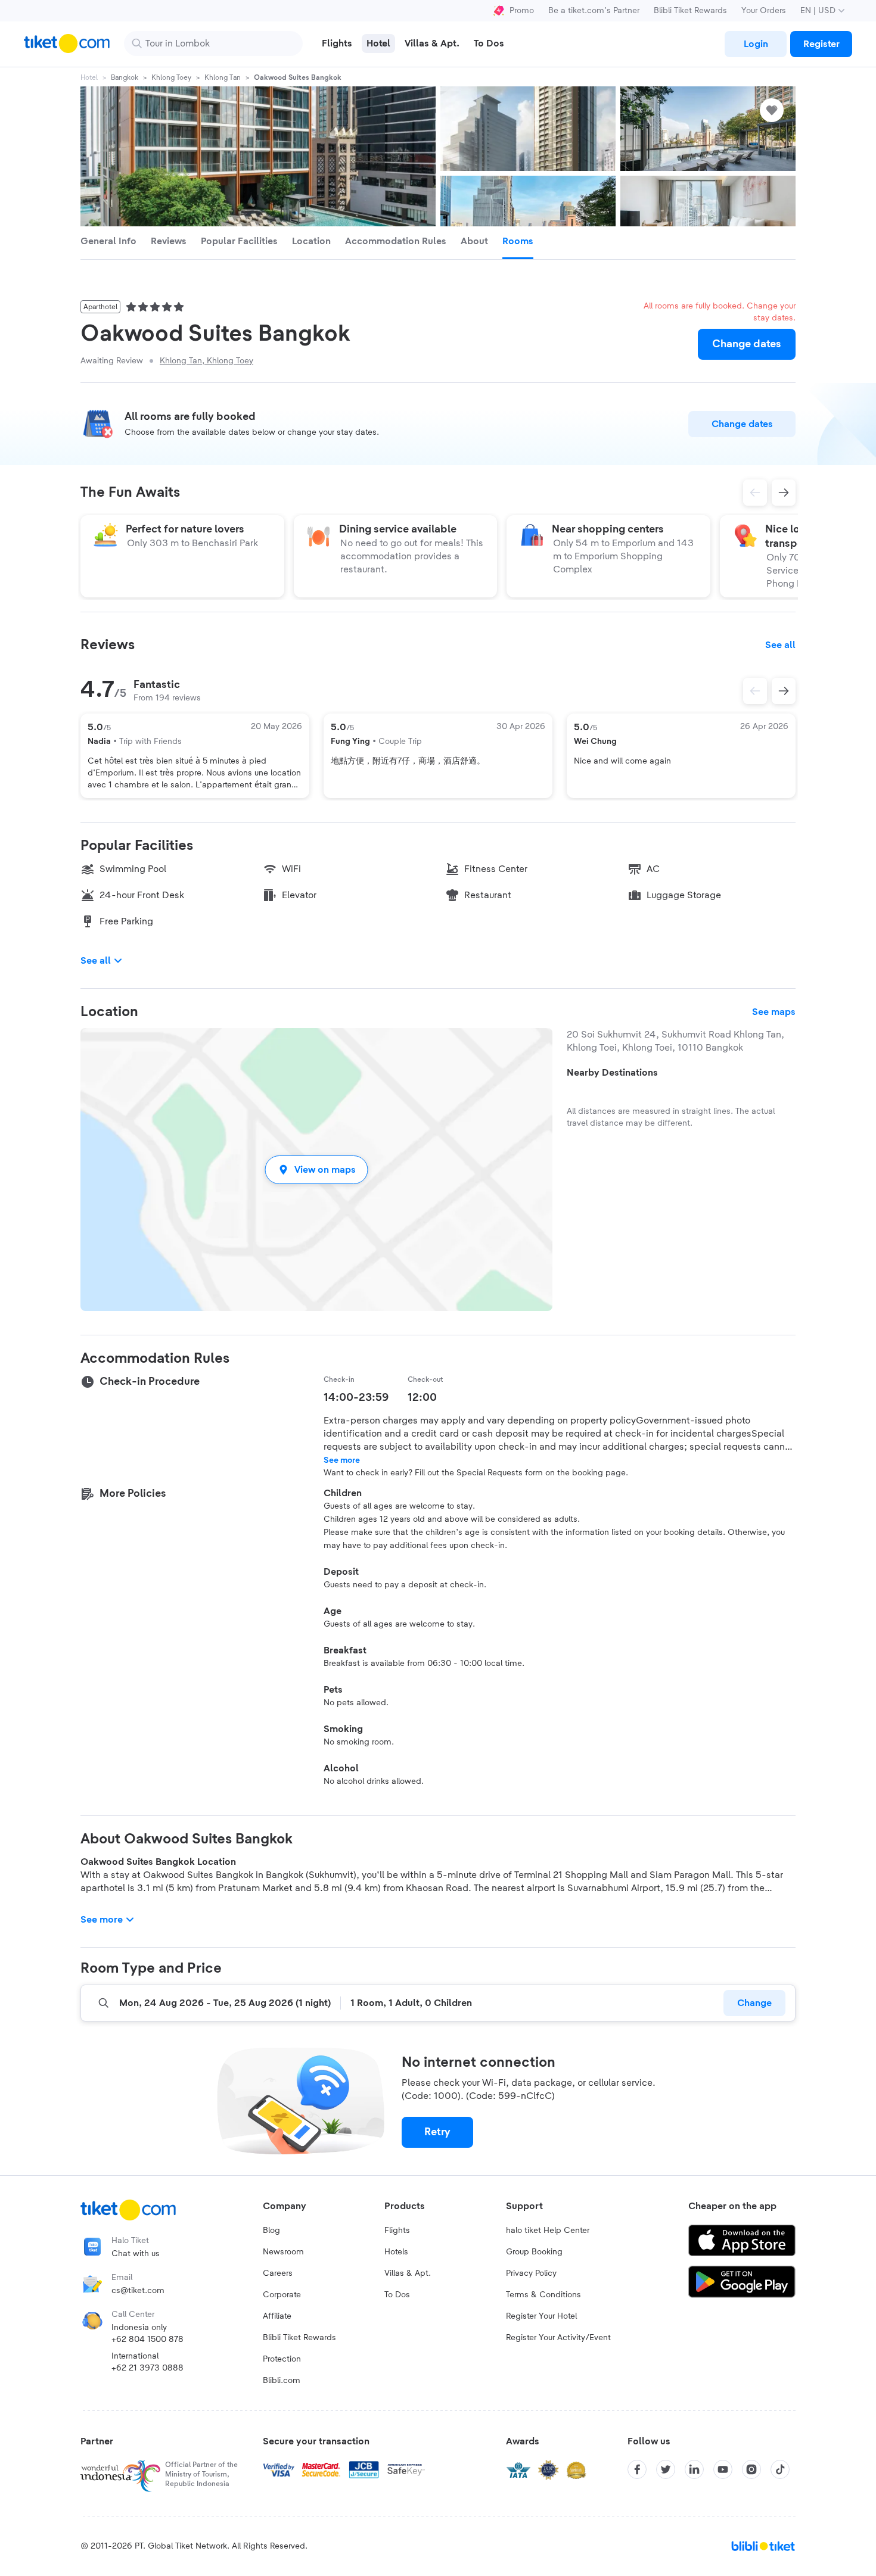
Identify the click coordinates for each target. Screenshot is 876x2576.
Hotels (396, 2252)
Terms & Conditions (543, 2295)
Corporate (282, 2295)
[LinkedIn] (694, 2469)
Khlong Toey (171, 77)
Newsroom (283, 2252)
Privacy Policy (531, 2273)
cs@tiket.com (138, 2291)
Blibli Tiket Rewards (690, 11)
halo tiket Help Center (548, 2231)
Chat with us (136, 2254)
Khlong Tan (223, 77)
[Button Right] (784, 691)
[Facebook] (637, 2469)
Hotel (89, 77)
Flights (397, 2231)
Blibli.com (282, 2381)
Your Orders (764, 11)
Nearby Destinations (612, 1073)
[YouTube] (723, 2469)
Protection (282, 2359)
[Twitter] (666, 2469)
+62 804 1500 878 (147, 2340)
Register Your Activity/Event (558, 2338)
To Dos (397, 2295)
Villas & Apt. (408, 2273)
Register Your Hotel (541, 2316)
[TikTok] (780, 2469)
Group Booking (534, 2252)
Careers (278, 2273)
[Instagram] (751, 2469)
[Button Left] (755, 691)
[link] (756, 44)
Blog (271, 2231)
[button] (316, 1169)
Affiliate (277, 2316)
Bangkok (125, 77)
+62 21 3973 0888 (147, 2368)
